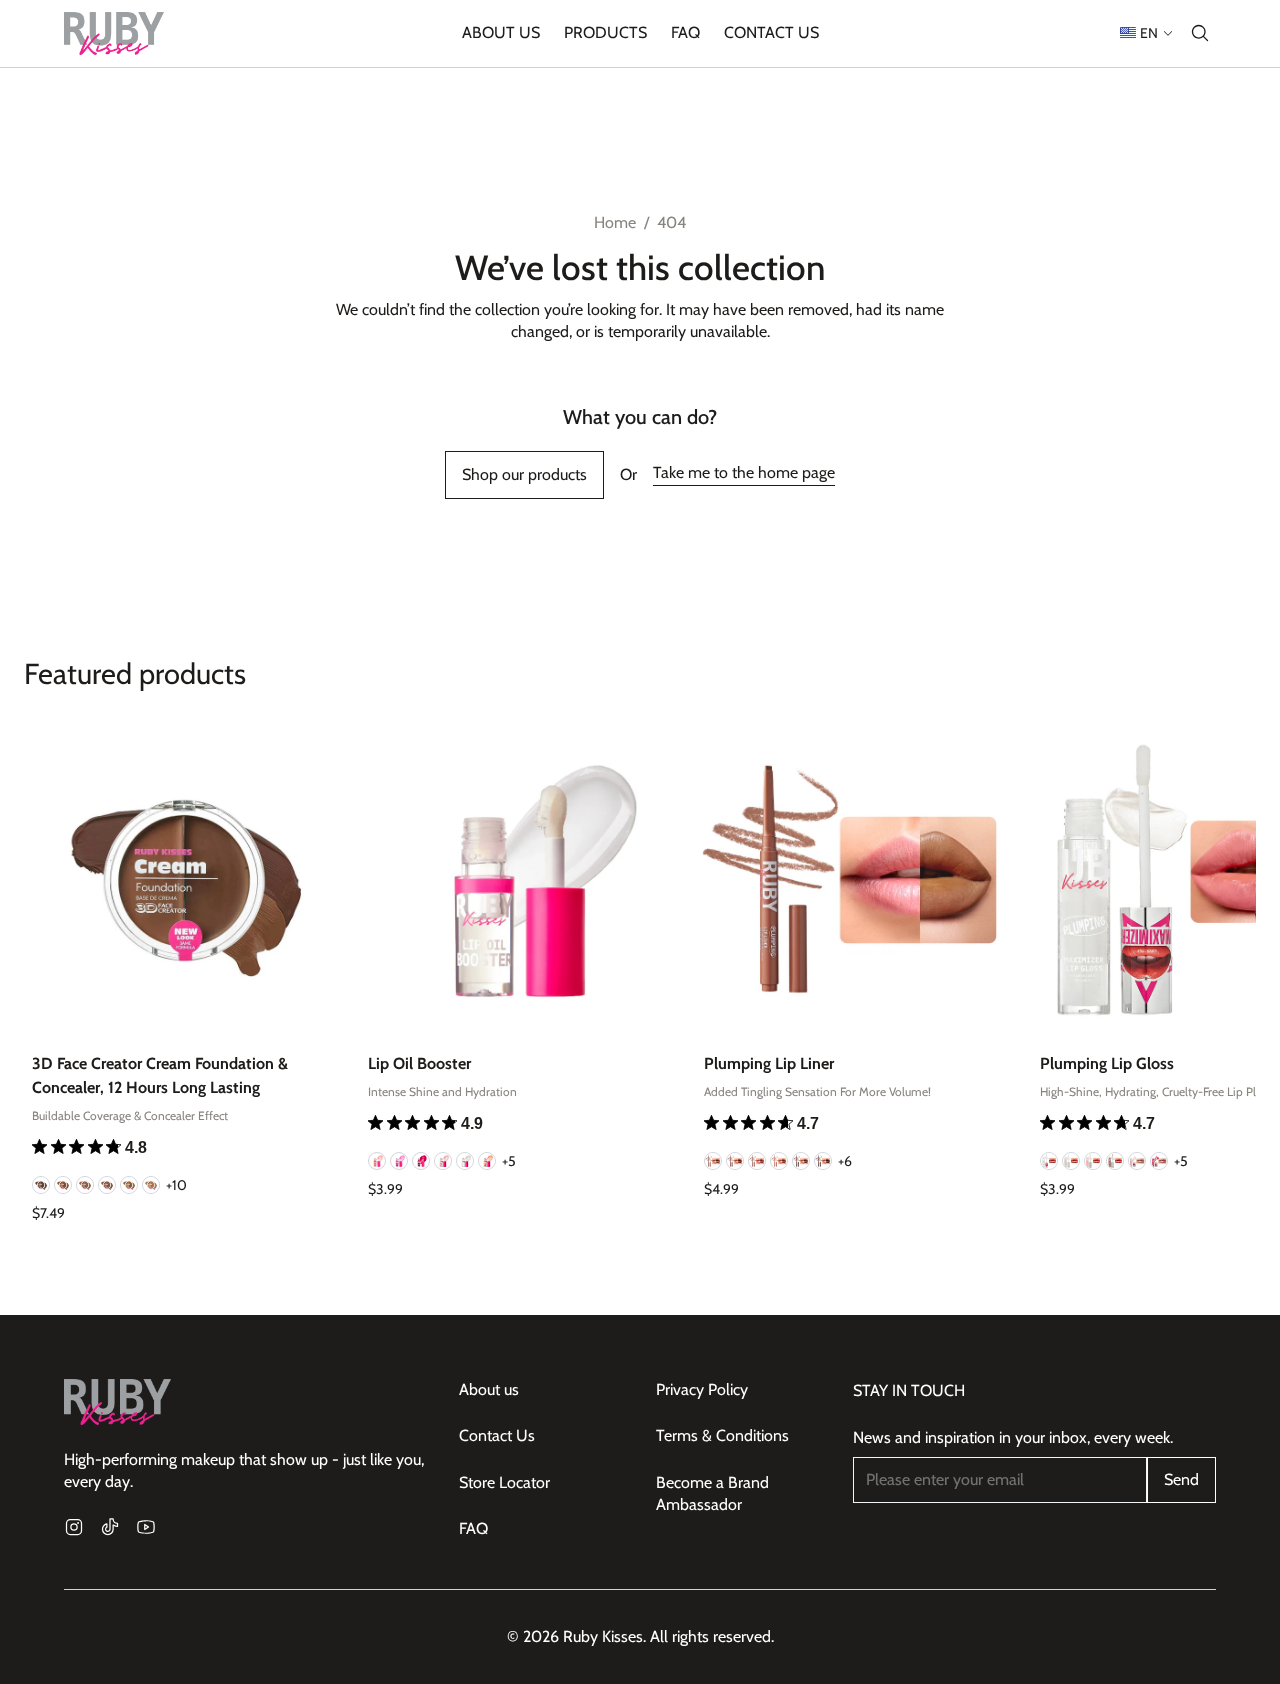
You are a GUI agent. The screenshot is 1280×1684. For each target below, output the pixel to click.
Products (605, 32)
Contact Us (771, 32)
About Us (501, 32)
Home (615, 222)
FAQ (685, 32)
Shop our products (524, 474)
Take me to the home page (744, 472)
